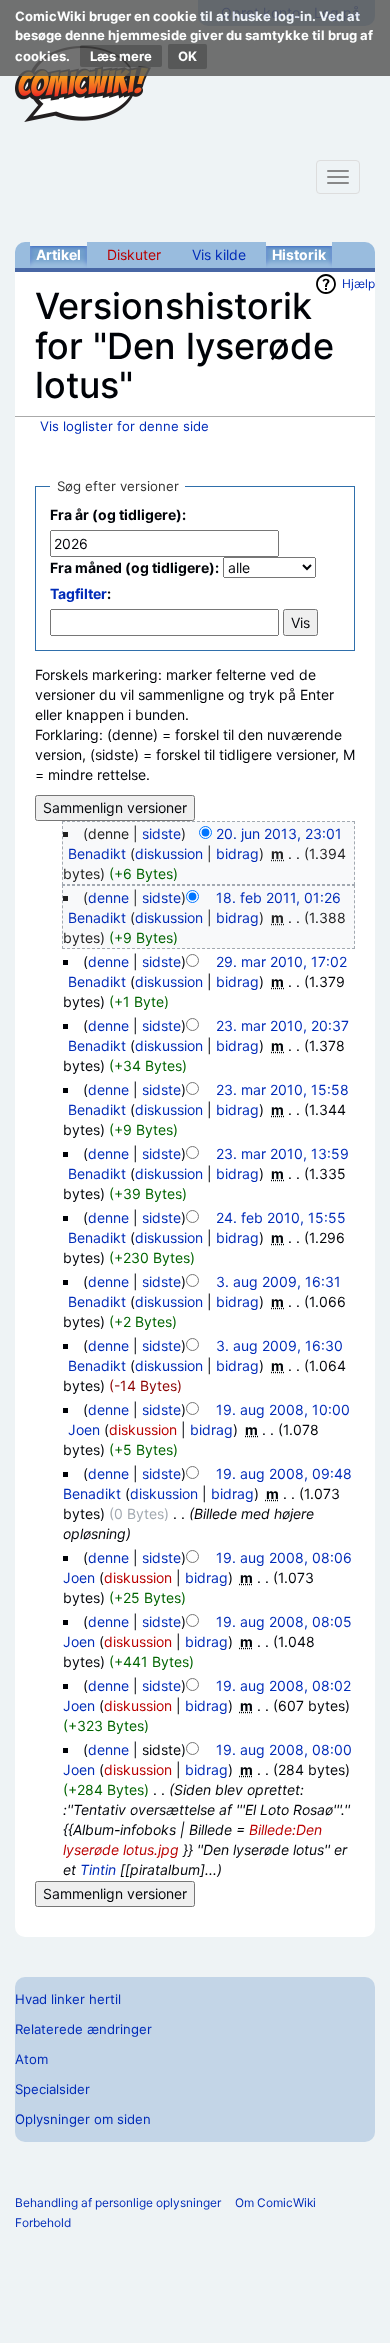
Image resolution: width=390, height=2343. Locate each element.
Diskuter (134, 254)
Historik (299, 254)
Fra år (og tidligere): (118, 514)
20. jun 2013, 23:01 (279, 833)
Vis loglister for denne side (124, 426)
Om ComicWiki (275, 2202)
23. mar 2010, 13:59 (282, 1153)
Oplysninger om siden (83, 2119)
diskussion (169, 853)
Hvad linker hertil (68, 1999)
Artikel (58, 254)
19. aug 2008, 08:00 (284, 1749)
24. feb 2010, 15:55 (281, 1217)
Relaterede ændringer (83, 2029)
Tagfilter (78, 593)
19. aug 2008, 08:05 (284, 1621)
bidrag (237, 853)
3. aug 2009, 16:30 (279, 1345)
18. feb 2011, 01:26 (278, 897)
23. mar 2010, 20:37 (282, 1025)
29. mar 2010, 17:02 (281, 961)
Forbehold (43, 2222)
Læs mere (121, 56)
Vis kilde (219, 254)
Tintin (98, 1869)
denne (108, 897)
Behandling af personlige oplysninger (118, 2202)
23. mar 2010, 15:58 (282, 1089)
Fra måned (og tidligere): (134, 567)
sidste (161, 833)
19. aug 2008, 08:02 (283, 1685)
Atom (31, 2059)
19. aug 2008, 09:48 (284, 1473)
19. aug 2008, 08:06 (284, 1557)
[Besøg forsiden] (83, 84)
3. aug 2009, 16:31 (278, 1281)
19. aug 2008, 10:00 (283, 1409)
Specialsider (52, 2089)
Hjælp (358, 283)
